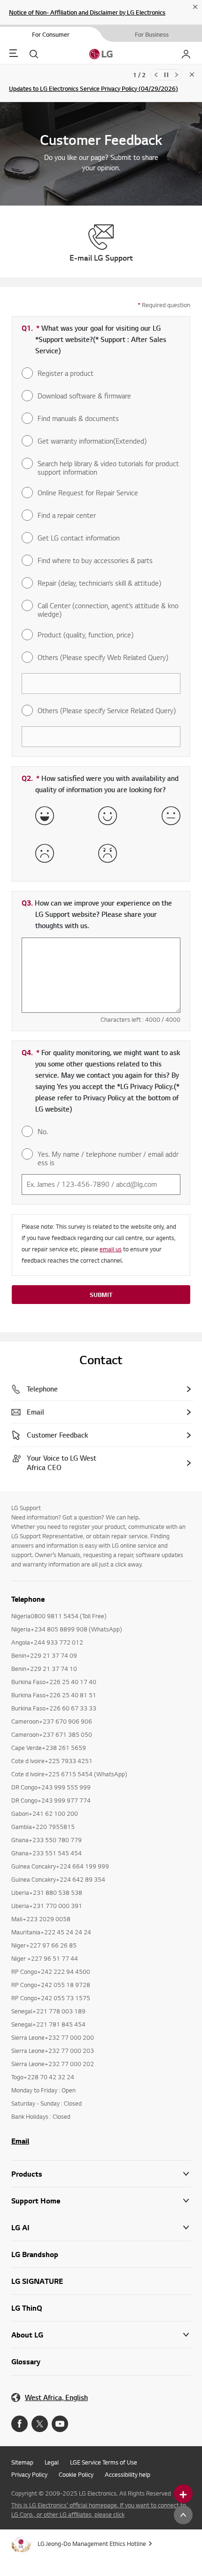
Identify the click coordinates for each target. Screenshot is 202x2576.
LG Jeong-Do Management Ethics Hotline (92, 2544)
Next (177, 75)
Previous (156, 75)
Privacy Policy (29, 2474)
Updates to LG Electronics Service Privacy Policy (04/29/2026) (93, 88)
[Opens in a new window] (19, 2424)
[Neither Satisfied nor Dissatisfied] (171, 816)
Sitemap (22, 2462)
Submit (101, 1295)
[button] (101, 2201)
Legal (52, 2462)
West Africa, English (56, 2397)
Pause (166, 75)
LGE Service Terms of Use (104, 2462)
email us (111, 1249)
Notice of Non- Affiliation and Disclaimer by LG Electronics (87, 12)
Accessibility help (128, 2474)
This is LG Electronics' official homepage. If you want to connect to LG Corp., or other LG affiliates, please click (99, 2510)
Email (20, 2141)
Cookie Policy (76, 2474)
